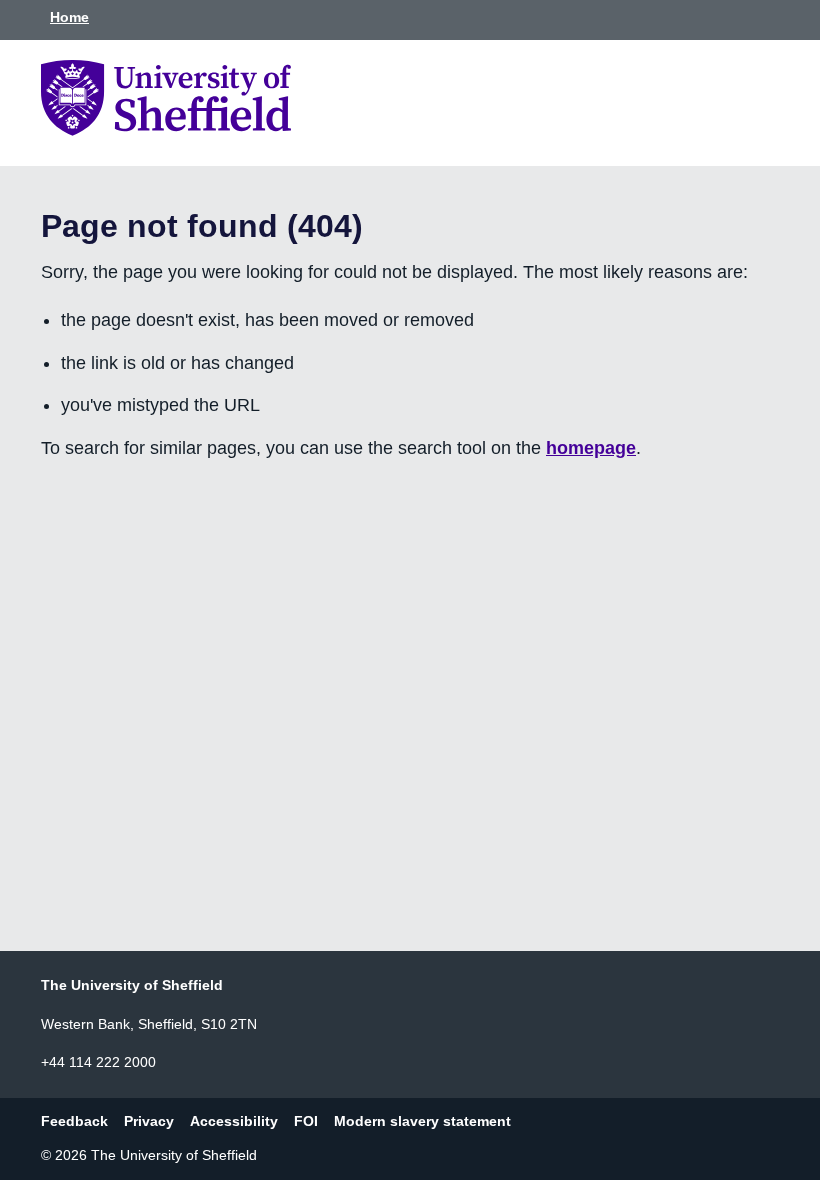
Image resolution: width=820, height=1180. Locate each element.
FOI (306, 1121)
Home (69, 17)
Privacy (149, 1121)
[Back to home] (166, 130)
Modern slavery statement (422, 1121)
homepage (591, 448)
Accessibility (234, 1121)
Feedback (74, 1121)
